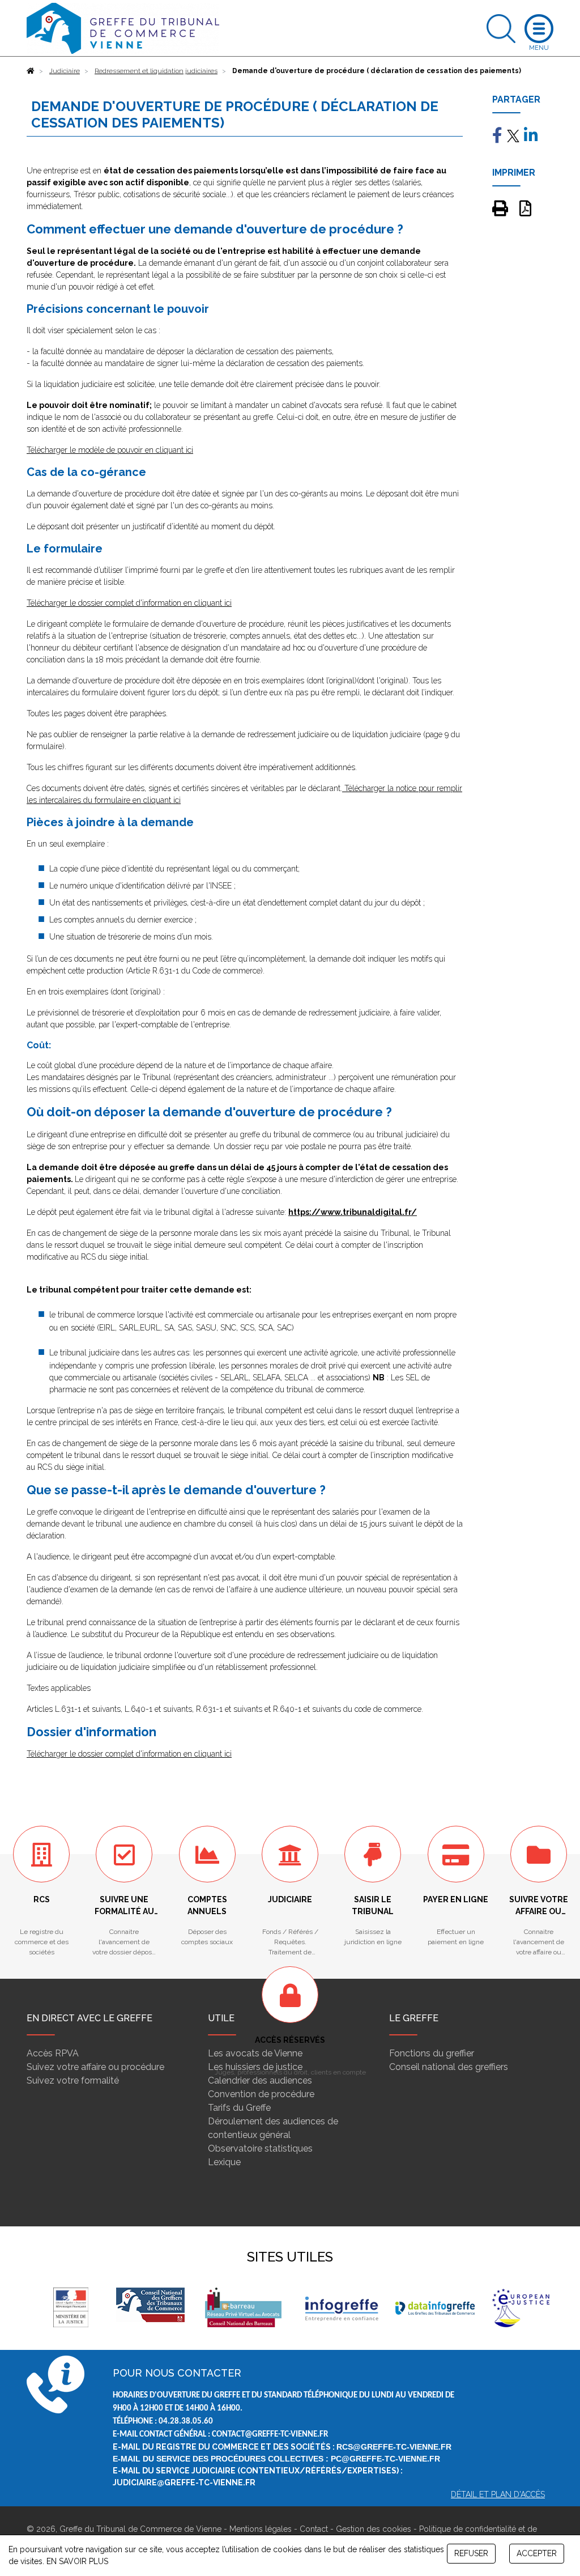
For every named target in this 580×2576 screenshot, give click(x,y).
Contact (314, 2529)
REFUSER (471, 2553)
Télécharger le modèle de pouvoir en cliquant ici (110, 450)
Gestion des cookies (374, 2529)
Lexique (224, 2162)
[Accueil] (31, 71)
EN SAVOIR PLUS (77, 2561)
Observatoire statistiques (260, 2148)
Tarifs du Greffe (239, 2108)
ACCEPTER (537, 2553)
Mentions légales (261, 2529)
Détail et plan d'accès (498, 2494)
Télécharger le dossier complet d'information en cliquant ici (129, 603)
